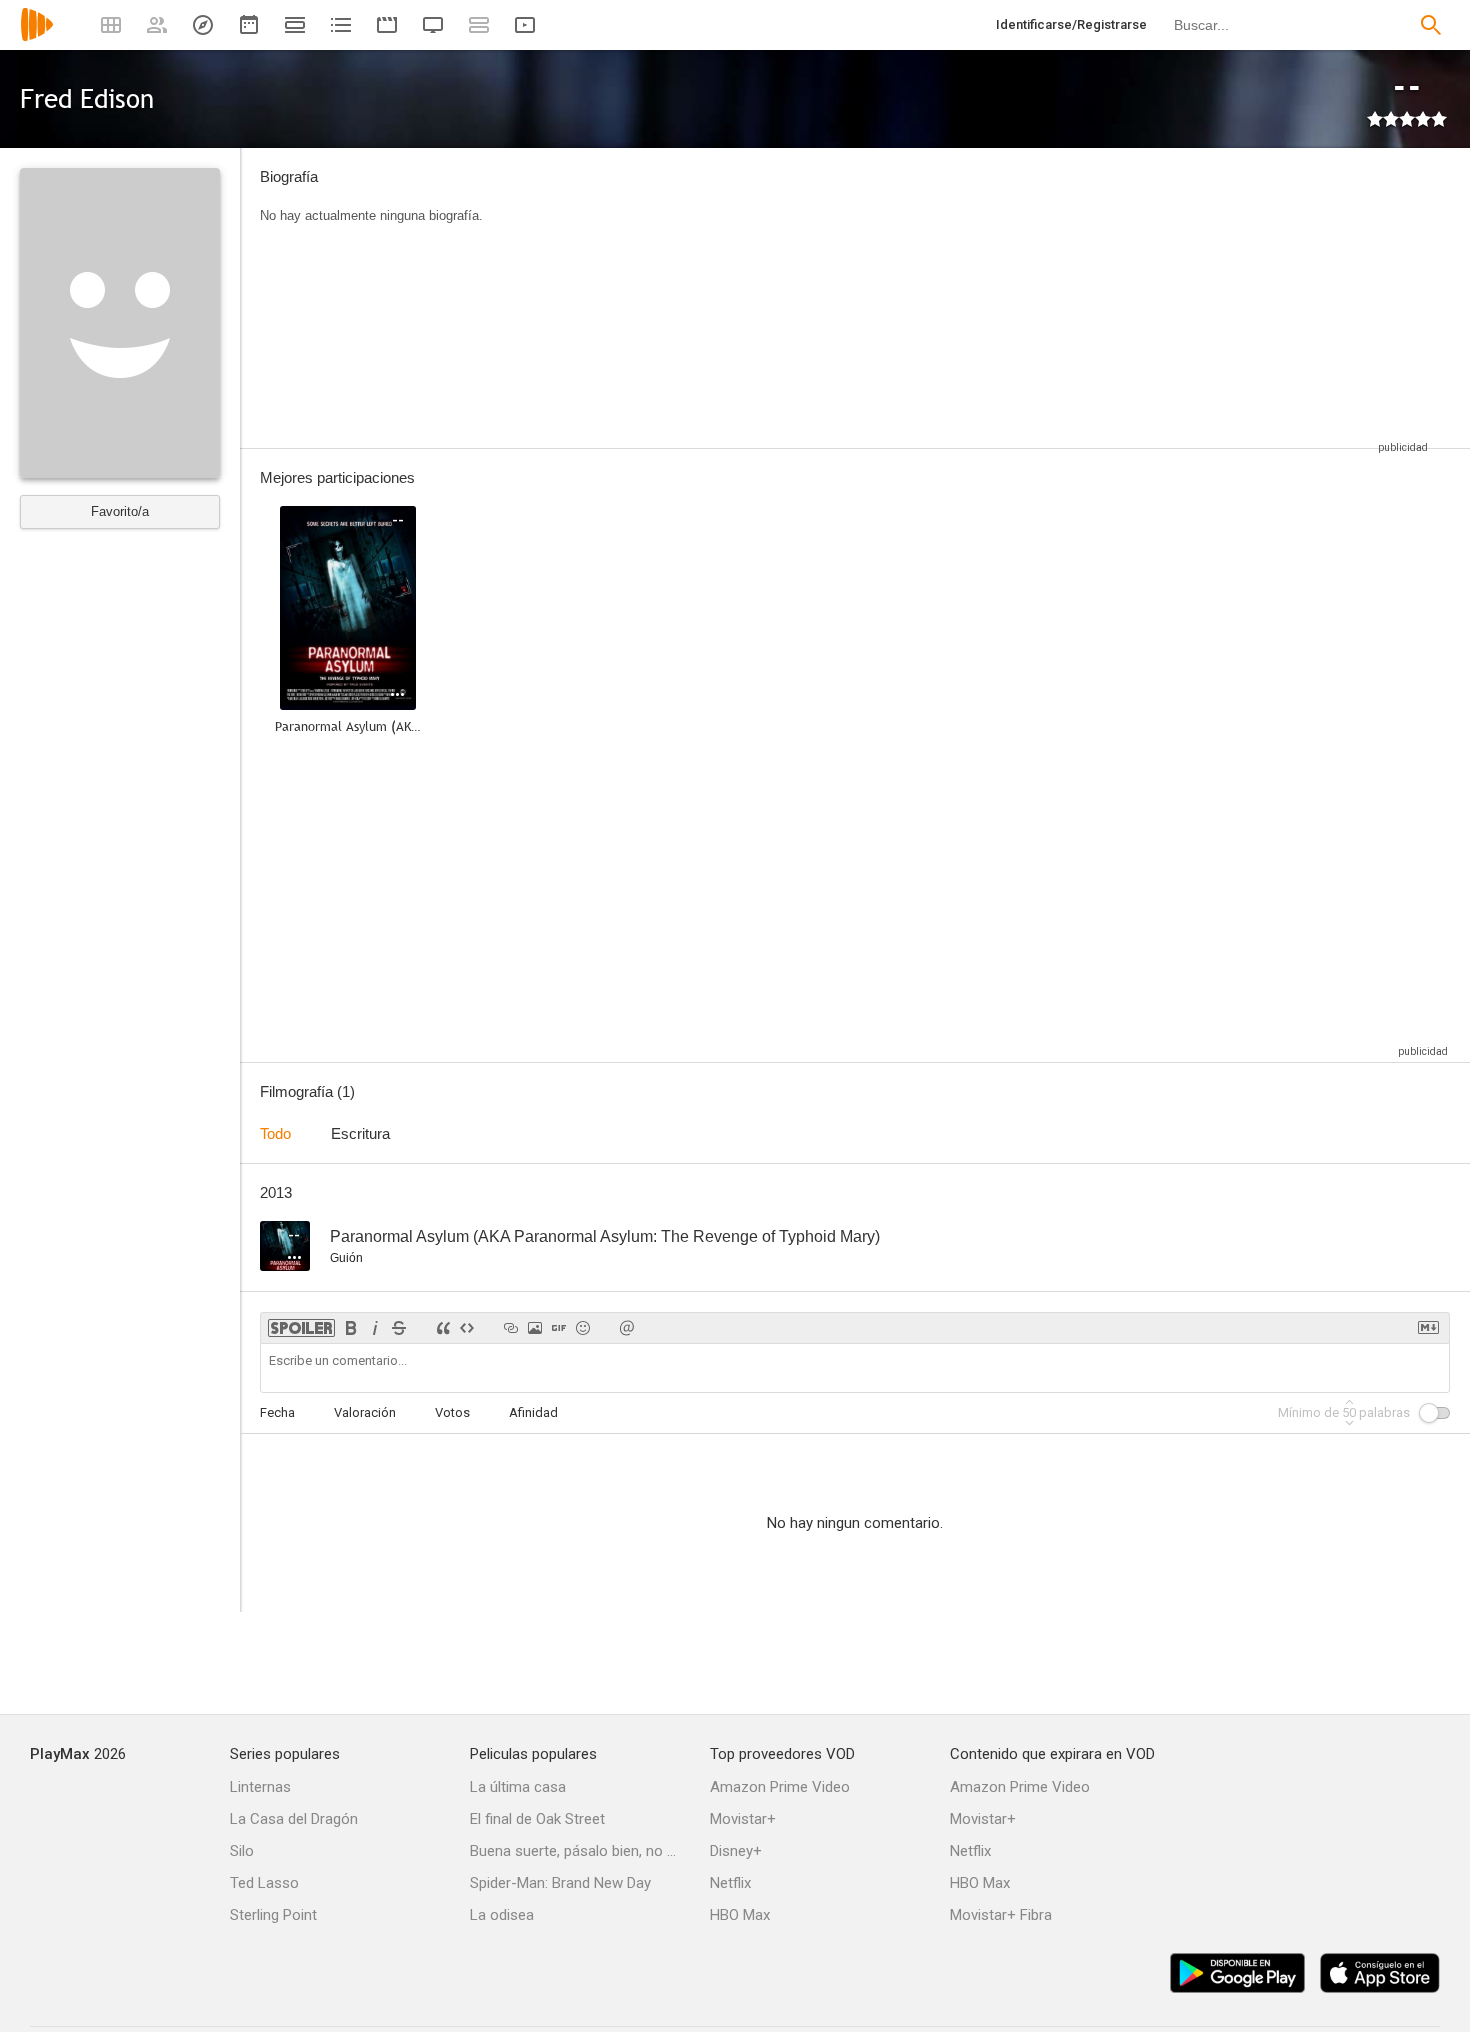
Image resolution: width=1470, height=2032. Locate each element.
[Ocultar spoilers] (301, 1328)
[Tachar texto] (399, 1328)
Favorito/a (120, 511)
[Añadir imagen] (535, 1328)
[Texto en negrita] (351, 1328)
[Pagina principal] (37, 37)
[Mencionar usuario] (627, 1328)
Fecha (277, 1412)
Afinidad (533, 1412)
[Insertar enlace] (511, 1328)
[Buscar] (1431, 25)
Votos (452, 1412)
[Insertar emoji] (583, 1328)
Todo (275, 1133)
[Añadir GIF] (559, 1328)
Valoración (365, 1412)
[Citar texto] (443, 1328)
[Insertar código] (467, 1328)
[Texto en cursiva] (375, 1328)
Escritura (360, 1133)
